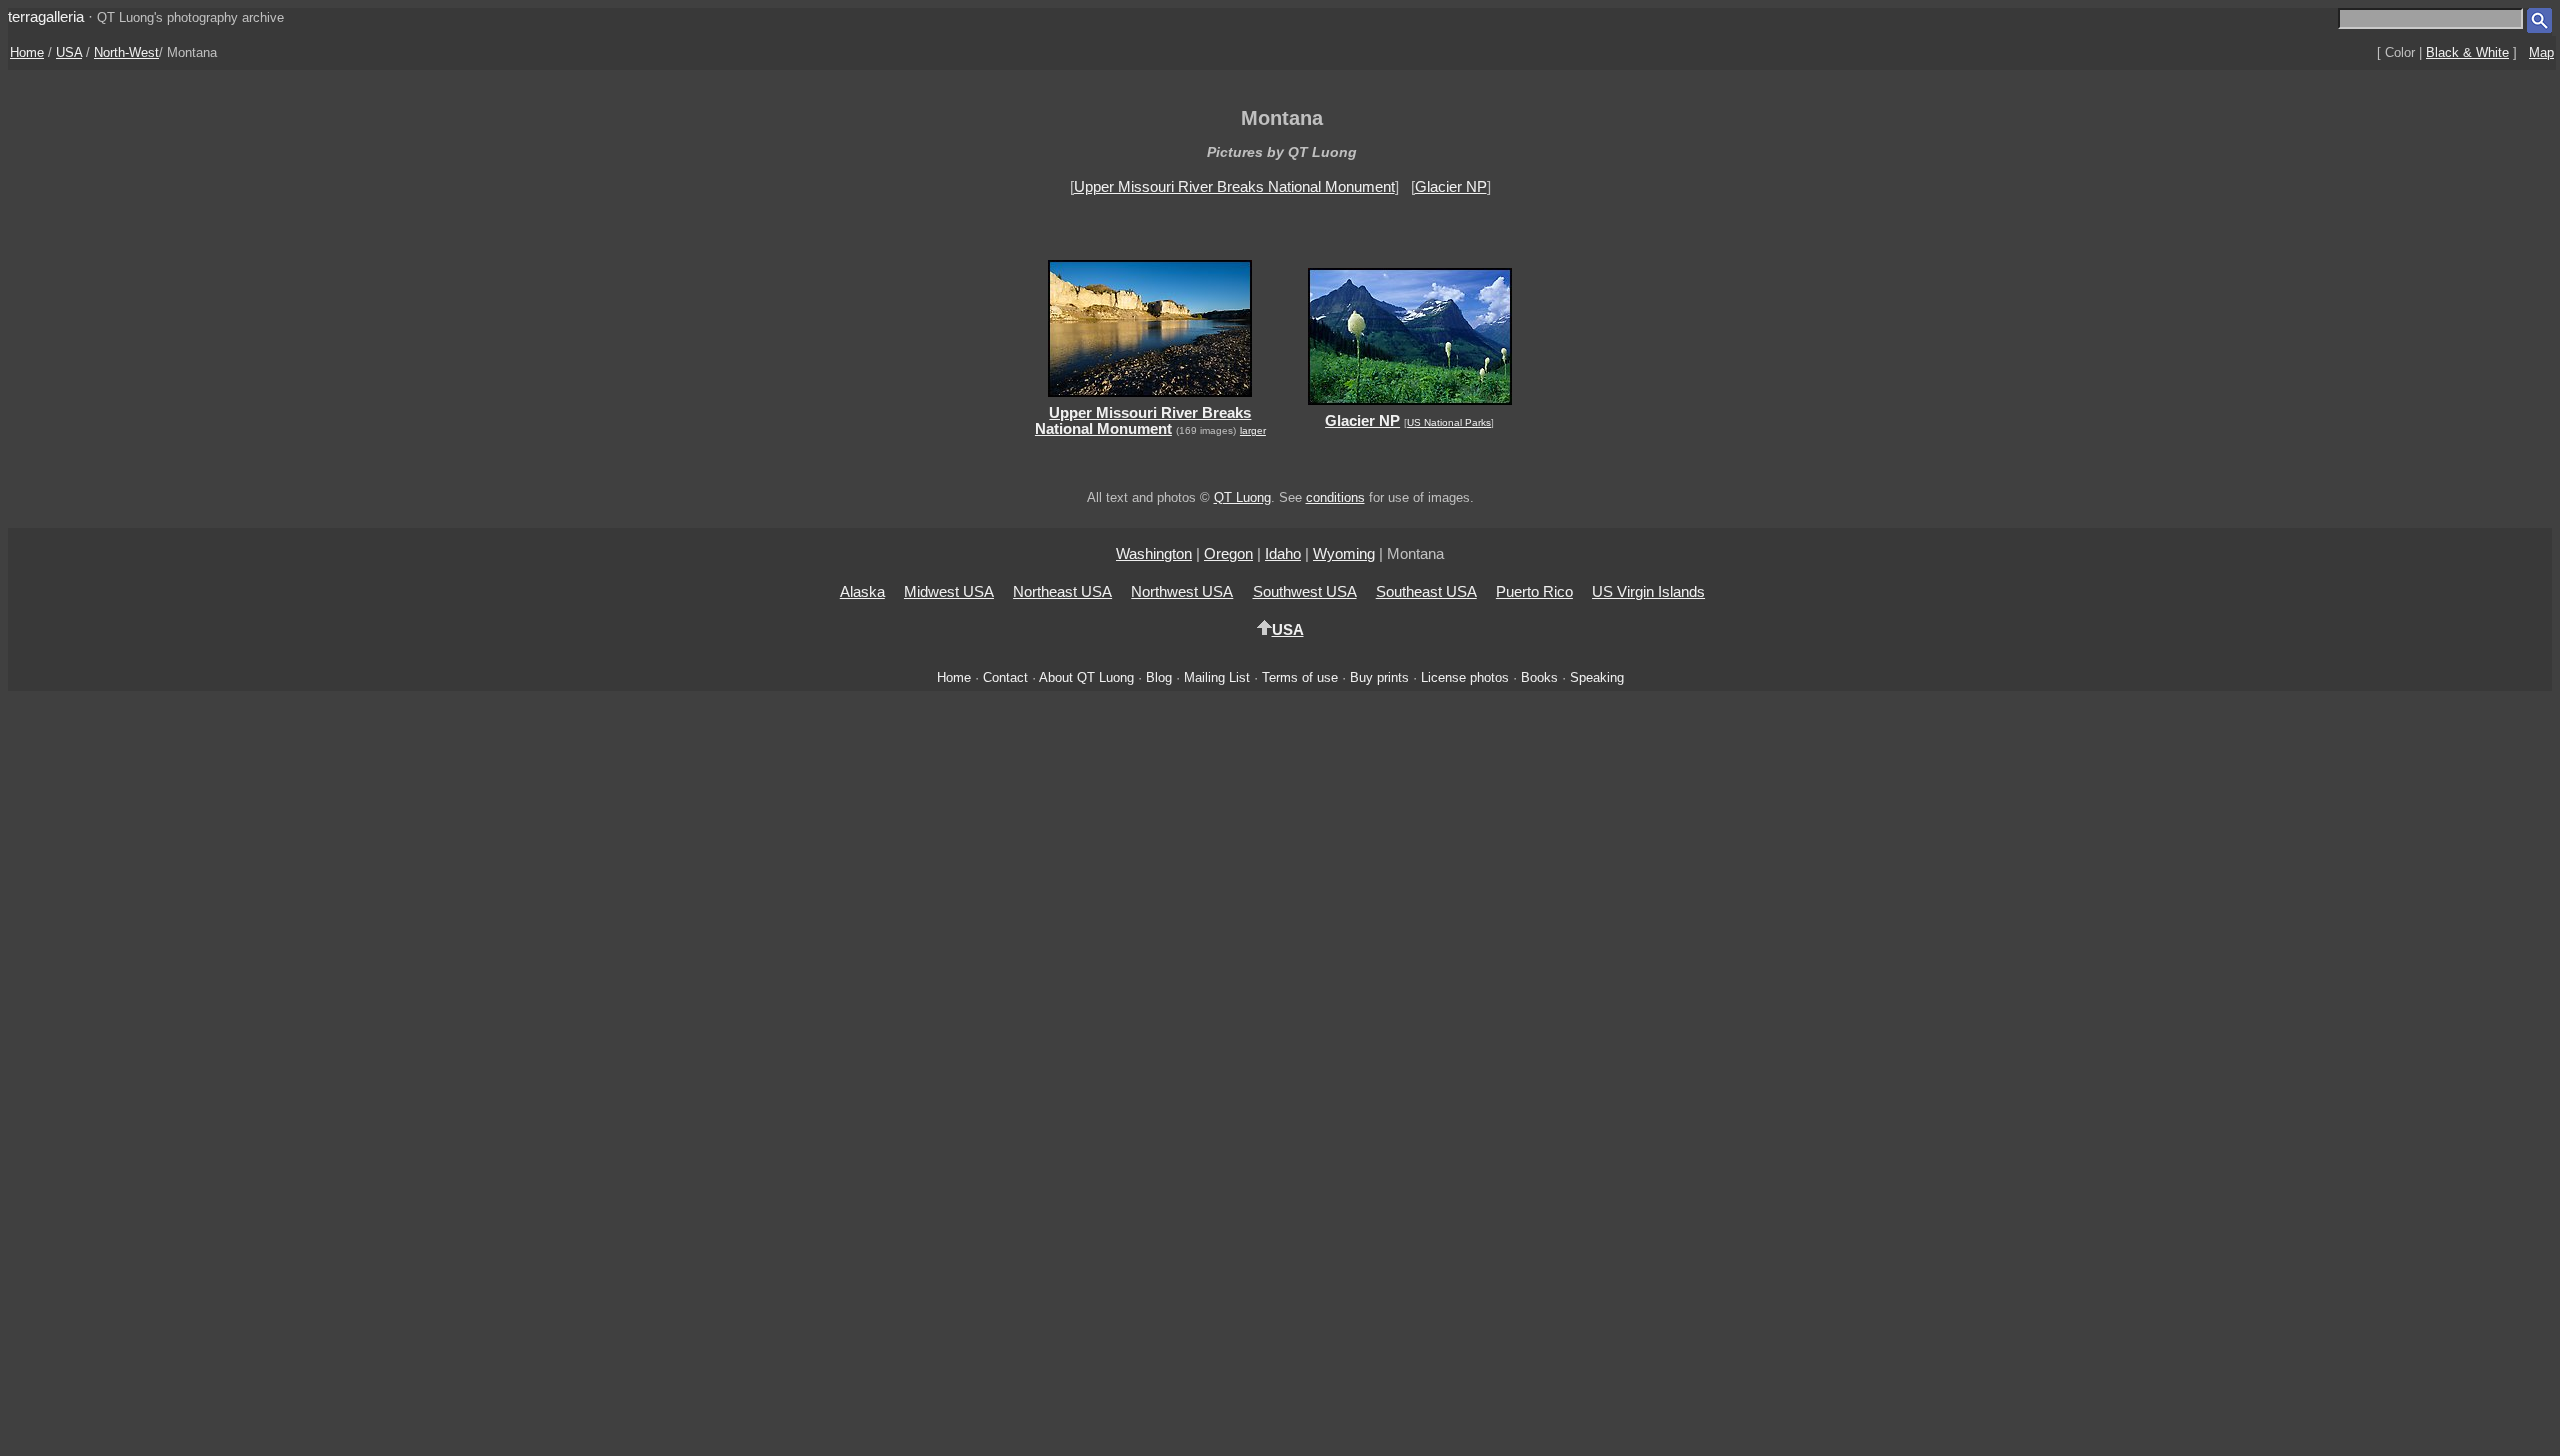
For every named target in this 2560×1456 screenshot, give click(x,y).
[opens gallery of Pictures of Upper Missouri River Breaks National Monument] (1150, 399)
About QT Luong (1086, 677)
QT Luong (1242, 497)
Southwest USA (1305, 591)
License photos (1465, 677)
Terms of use (1300, 677)
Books (1539, 677)
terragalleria (46, 16)
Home (27, 52)
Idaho (1283, 553)
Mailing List (1217, 677)
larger (1253, 430)
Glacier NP (1451, 186)
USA (69, 52)
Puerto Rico (1534, 591)
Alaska (862, 591)
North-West (126, 52)
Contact (1005, 677)
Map (2541, 52)
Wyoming (1344, 553)
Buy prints (1379, 677)
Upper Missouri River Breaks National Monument (1234, 186)
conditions (1335, 497)
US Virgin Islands (1648, 591)
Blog (1159, 677)
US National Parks (1449, 422)
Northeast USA (1062, 591)
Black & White (2467, 52)
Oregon (1228, 553)
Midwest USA (949, 591)
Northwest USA (1182, 591)
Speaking (1597, 677)
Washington (1154, 553)
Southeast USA (1426, 591)
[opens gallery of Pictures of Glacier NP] (1409, 407)
